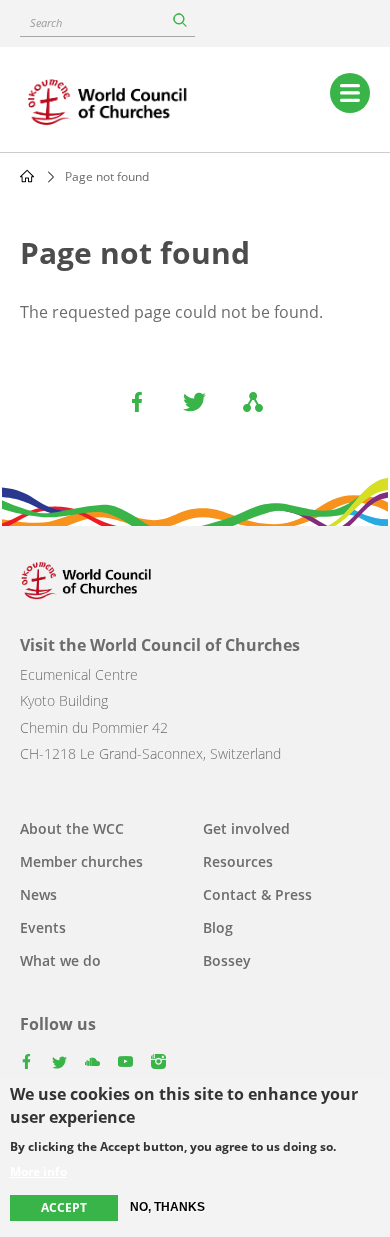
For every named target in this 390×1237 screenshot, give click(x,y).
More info (38, 1172)
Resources (238, 861)
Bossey (227, 960)
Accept (64, 1207)
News (38, 894)
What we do (60, 960)
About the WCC (72, 828)
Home (27, 176)
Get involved (246, 828)
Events (43, 927)
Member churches (81, 861)
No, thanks (167, 1207)
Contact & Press (257, 894)
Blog (218, 927)
